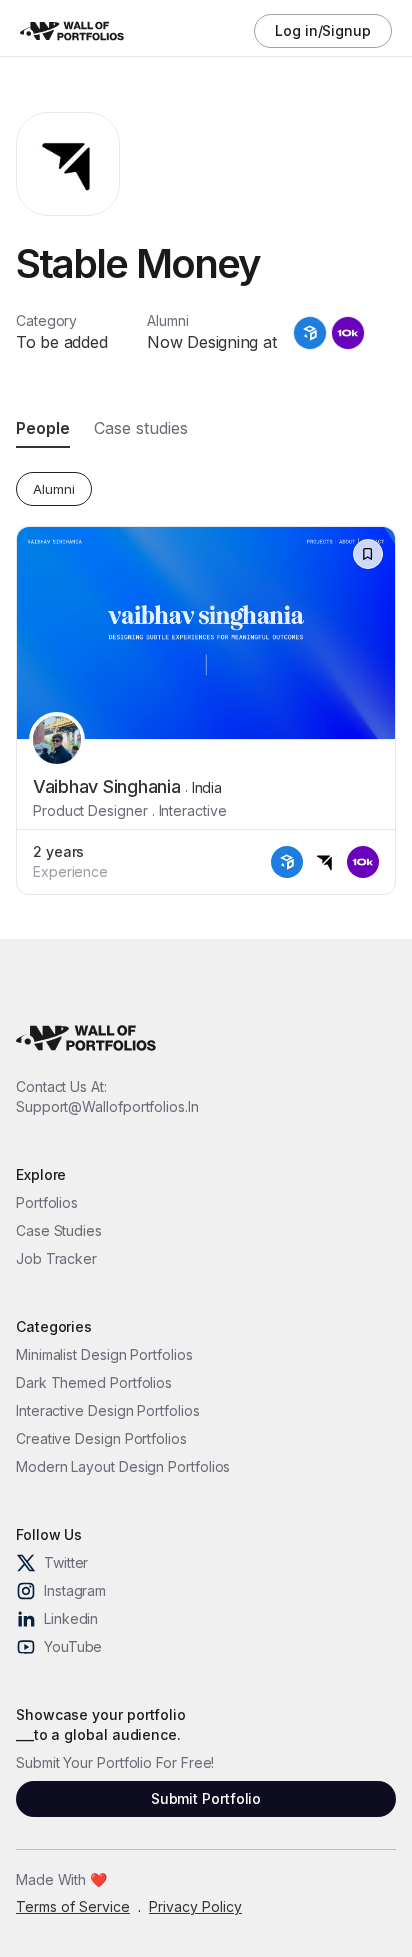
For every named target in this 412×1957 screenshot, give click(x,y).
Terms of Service (73, 1906)
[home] (80, 31)
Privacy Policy (195, 1906)
